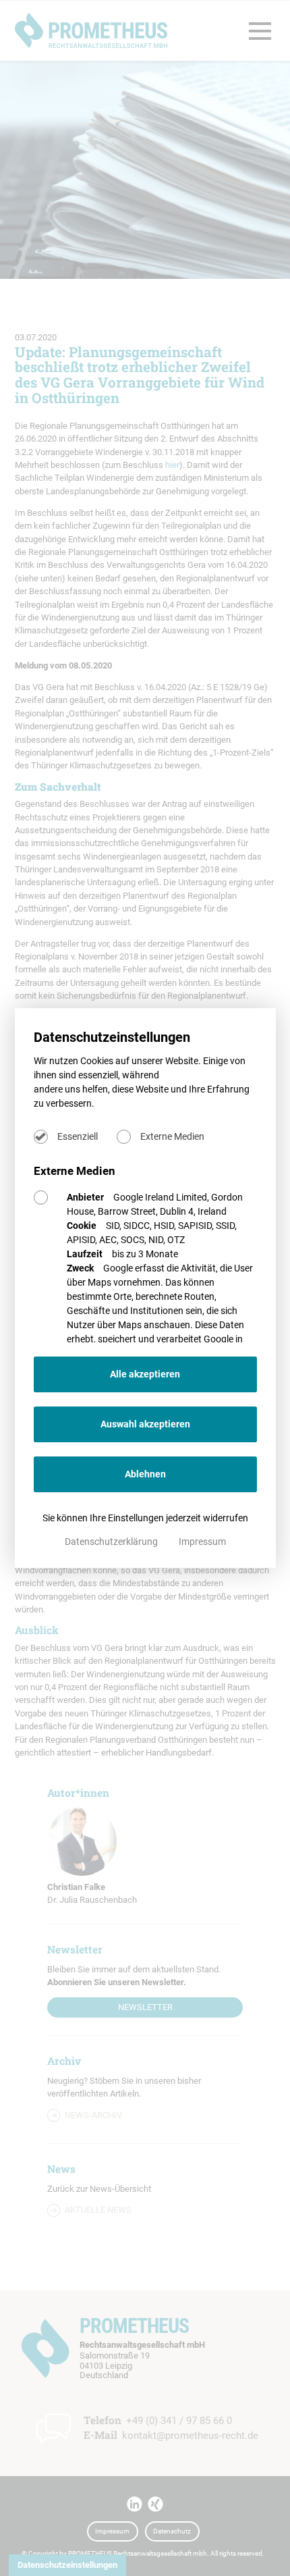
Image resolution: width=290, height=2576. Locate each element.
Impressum (202, 1542)
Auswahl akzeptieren (145, 1424)
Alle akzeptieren (145, 1374)
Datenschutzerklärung (112, 1542)
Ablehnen (145, 1474)
